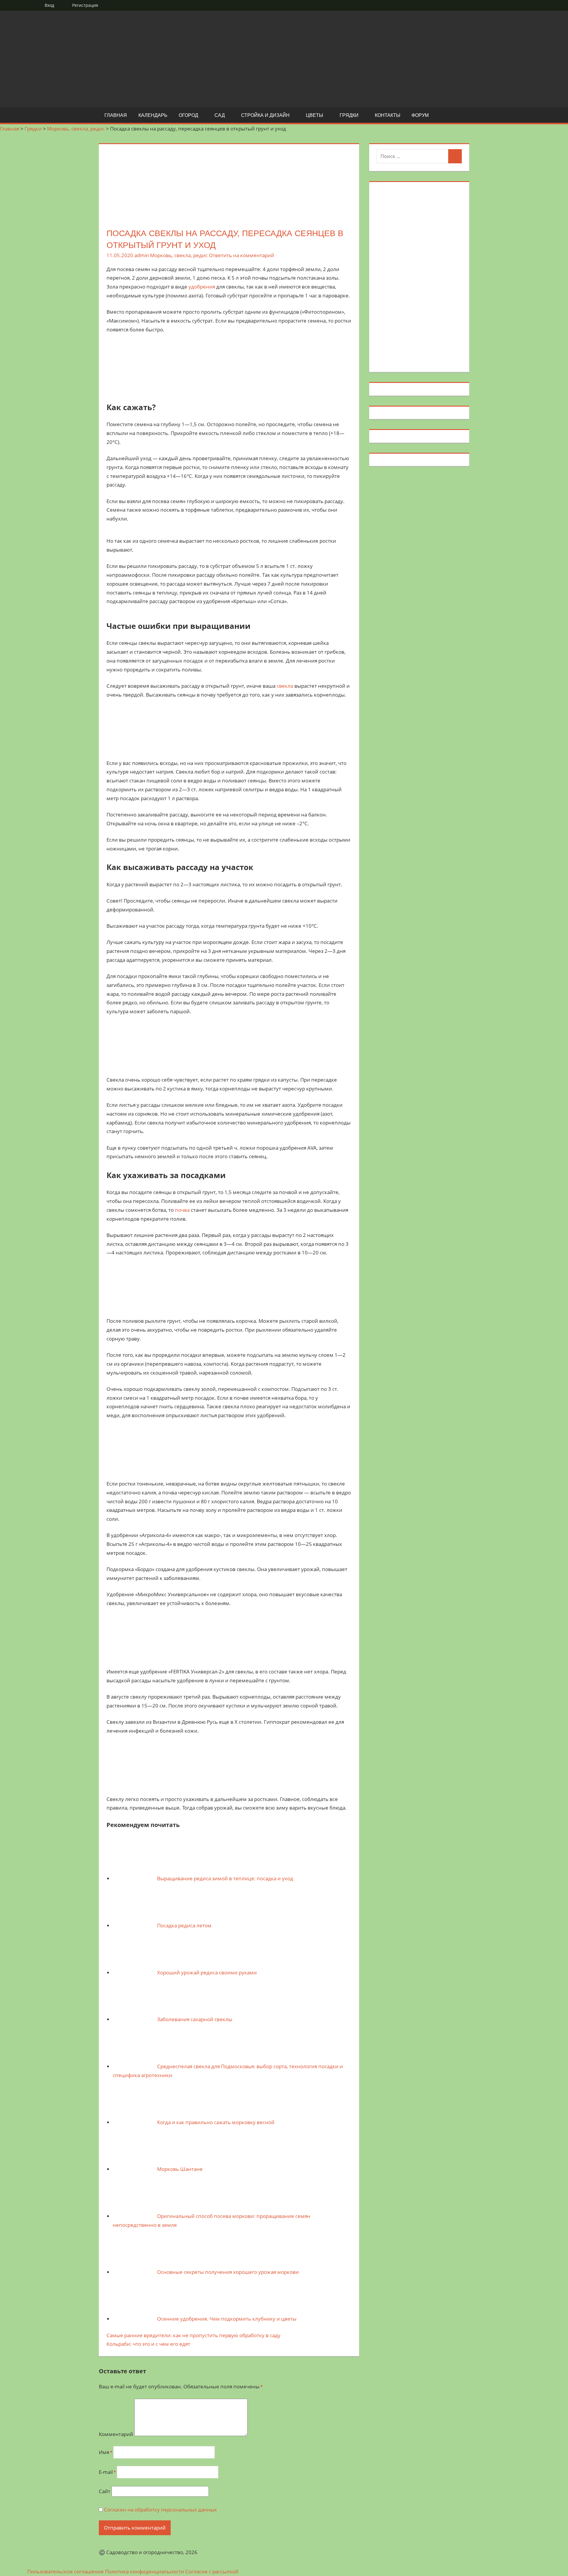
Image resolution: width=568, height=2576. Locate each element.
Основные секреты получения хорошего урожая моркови (228, 2272)
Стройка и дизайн (265, 115)
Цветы (314, 115)
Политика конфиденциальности (145, 2571)
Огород (188, 115)
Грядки (349, 115)
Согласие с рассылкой (212, 2571)
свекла (285, 686)
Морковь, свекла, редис (179, 255)
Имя (105, 2452)
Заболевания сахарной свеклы (195, 2019)
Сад (220, 115)
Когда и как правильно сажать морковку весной (216, 2122)
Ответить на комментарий (242, 255)
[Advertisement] (419, 276)
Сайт (105, 2491)
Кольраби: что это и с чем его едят (148, 2344)
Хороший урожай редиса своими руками (207, 1972)
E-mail (107, 2472)
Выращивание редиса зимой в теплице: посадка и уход (225, 1878)
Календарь (153, 115)
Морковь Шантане (180, 2169)
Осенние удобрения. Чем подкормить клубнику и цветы (227, 2319)
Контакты (388, 115)
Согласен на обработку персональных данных (160, 2510)
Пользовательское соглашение (66, 2571)
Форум (420, 115)
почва (182, 1210)
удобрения (202, 287)
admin (142, 255)
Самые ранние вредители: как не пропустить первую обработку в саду (193, 2335)
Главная (116, 115)
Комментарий (116, 2434)
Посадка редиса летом (184, 1925)
